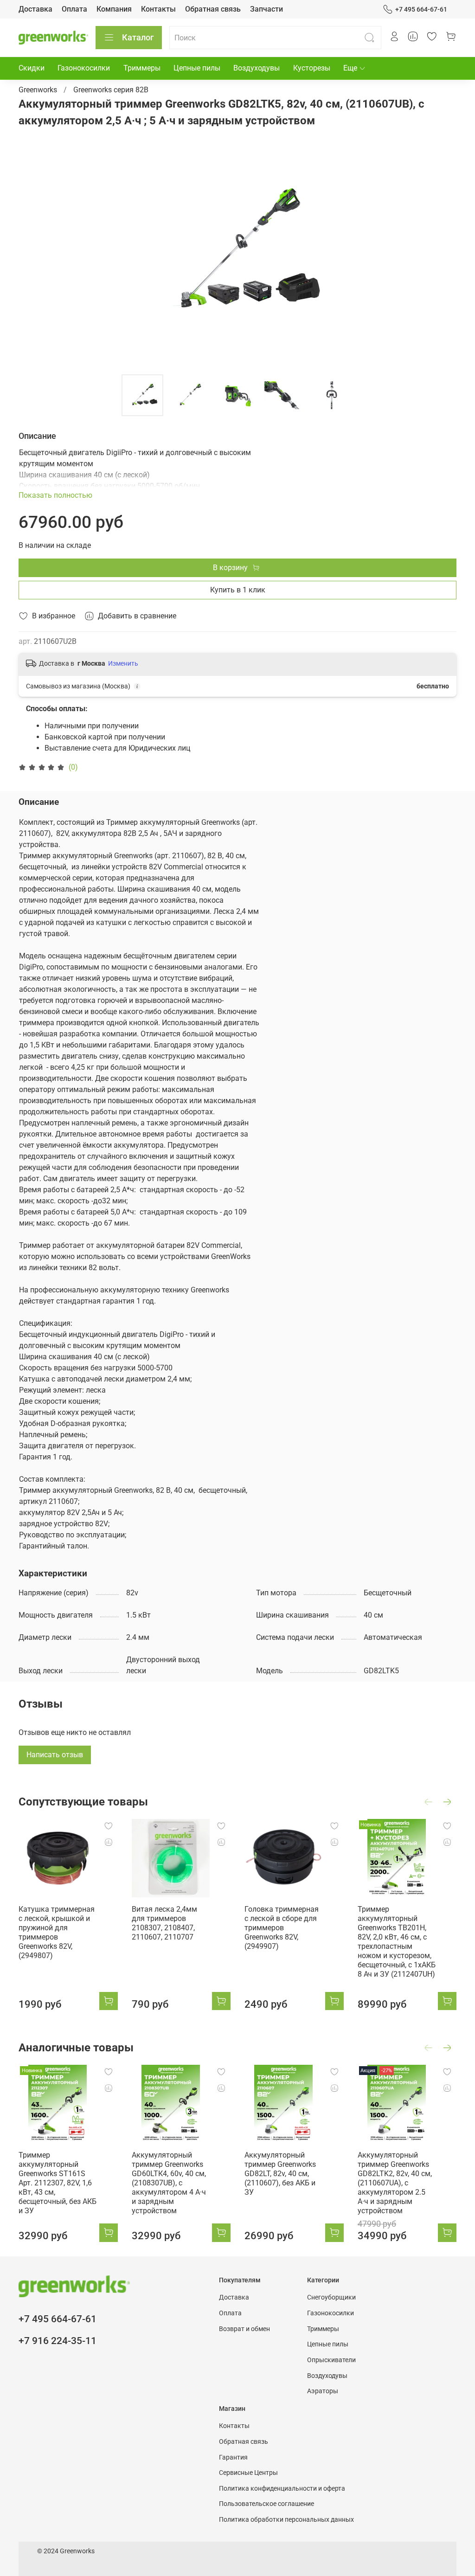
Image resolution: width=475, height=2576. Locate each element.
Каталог (138, 37)
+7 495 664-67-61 (421, 9)
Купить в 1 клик (238, 590)
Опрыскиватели (331, 2360)
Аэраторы (323, 2391)
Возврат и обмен (244, 2329)
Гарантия (233, 2457)
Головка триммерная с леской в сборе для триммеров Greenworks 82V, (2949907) (282, 1927)
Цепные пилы (197, 68)
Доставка (35, 9)
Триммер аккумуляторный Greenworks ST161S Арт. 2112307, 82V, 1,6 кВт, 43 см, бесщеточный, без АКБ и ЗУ (58, 2182)
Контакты (158, 9)
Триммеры (142, 68)
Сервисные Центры (248, 2473)
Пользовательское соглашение (266, 2504)
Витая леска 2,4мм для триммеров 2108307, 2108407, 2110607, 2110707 (164, 1923)
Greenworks (38, 90)
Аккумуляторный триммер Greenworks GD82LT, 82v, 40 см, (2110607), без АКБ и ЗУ (280, 2173)
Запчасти (266, 9)
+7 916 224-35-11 (58, 2341)
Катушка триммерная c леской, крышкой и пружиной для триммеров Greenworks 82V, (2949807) (57, 1932)
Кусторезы (312, 68)
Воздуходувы (257, 68)
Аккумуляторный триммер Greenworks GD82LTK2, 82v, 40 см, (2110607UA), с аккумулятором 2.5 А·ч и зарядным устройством (395, 2182)
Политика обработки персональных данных (286, 2520)
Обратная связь (213, 9)
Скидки (32, 68)
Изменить (123, 663)
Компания (114, 9)
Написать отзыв (55, 1755)
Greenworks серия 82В (111, 90)
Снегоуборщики (331, 2297)
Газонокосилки (84, 68)
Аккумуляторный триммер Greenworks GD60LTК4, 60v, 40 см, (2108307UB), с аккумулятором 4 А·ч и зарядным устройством (169, 2182)
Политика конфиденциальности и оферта (282, 2489)
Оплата (74, 9)
